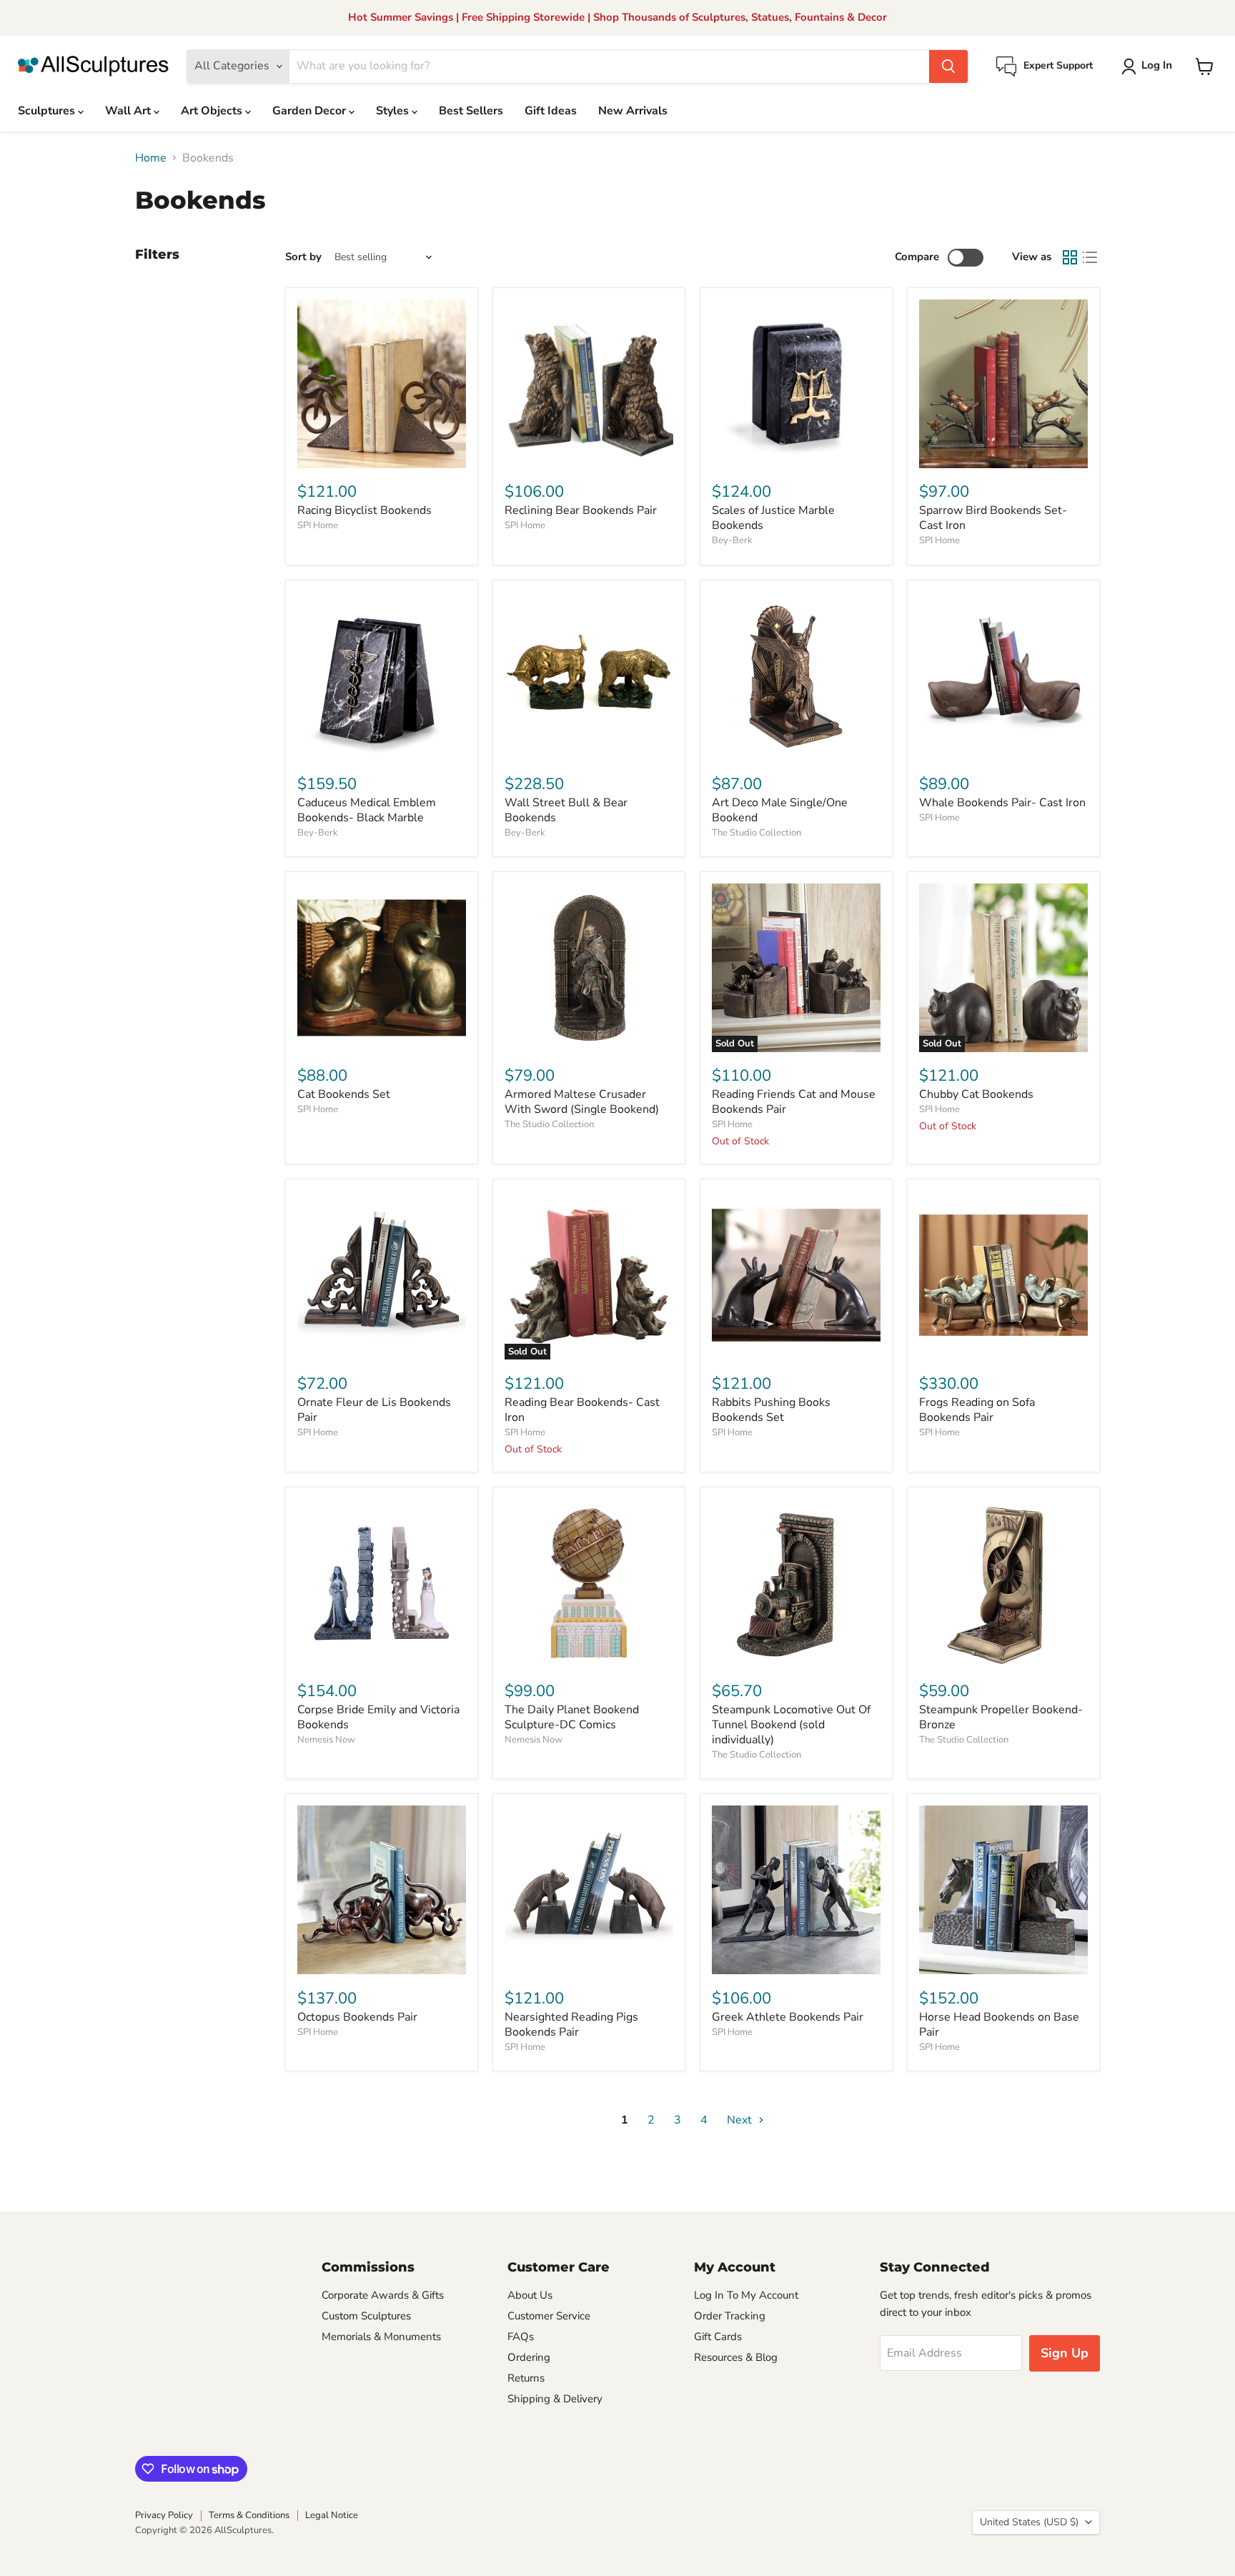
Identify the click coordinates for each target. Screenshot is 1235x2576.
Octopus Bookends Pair (357, 2017)
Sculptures (48, 111)
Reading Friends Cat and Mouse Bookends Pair (794, 1102)
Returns (526, 2378)
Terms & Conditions (249, 2515)
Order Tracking (730, 2316)
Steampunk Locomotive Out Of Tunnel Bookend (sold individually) (791, 1725)
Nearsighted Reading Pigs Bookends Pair (571, 2025)
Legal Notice (332, 2515)
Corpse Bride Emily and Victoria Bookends (378, 1717)
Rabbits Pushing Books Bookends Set (771, 1410)
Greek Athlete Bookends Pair (788, 2017)
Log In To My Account (746, 2295)
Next (741, 2120)
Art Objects (213, 111)
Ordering (529, 2357)
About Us (530, 2295)
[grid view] (1070, 257)
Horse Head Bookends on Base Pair (999, 2025)
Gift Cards (718, 2337)
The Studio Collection (757, 833)
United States (1029, 2522)
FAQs (521, 2337)
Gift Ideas (551, 111)
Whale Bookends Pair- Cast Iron (1002, 803)
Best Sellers (471, 111)
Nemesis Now (326, 1740)
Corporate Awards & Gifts (383, 2295)
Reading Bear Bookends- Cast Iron (582, 1410)
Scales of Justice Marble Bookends (773, 518)
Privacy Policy (164, 2515)
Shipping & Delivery (555, 2399)
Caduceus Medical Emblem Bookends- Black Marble (367, 810)
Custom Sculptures (366, 2316)
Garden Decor (311, 111)
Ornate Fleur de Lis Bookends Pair (374, 1410)
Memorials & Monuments (381, 2337)
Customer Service (549, 2316)
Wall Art (129, 111)
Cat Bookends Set (344, 1094)
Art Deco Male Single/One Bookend (780, 810)
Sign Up (1065, 2353)
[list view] (1090, 257)
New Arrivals (633, 111)
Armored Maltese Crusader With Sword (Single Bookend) (582, 1102)
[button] (1150, 66)
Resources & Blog (736, 2357)
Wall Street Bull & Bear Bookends (566, 810)
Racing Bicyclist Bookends (364, 510)
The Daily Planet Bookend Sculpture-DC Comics (572, 1717)
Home (151, 158)
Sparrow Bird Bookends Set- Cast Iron (993, 518)
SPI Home (318, 525)
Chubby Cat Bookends (976, 1094)
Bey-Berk (732, 540)
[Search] (948, 66)
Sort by (303, 257)
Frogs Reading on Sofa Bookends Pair (977, 1410)
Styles (394, 111)
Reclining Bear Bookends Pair (581, 510)
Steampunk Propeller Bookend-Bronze (1001, 1717)
